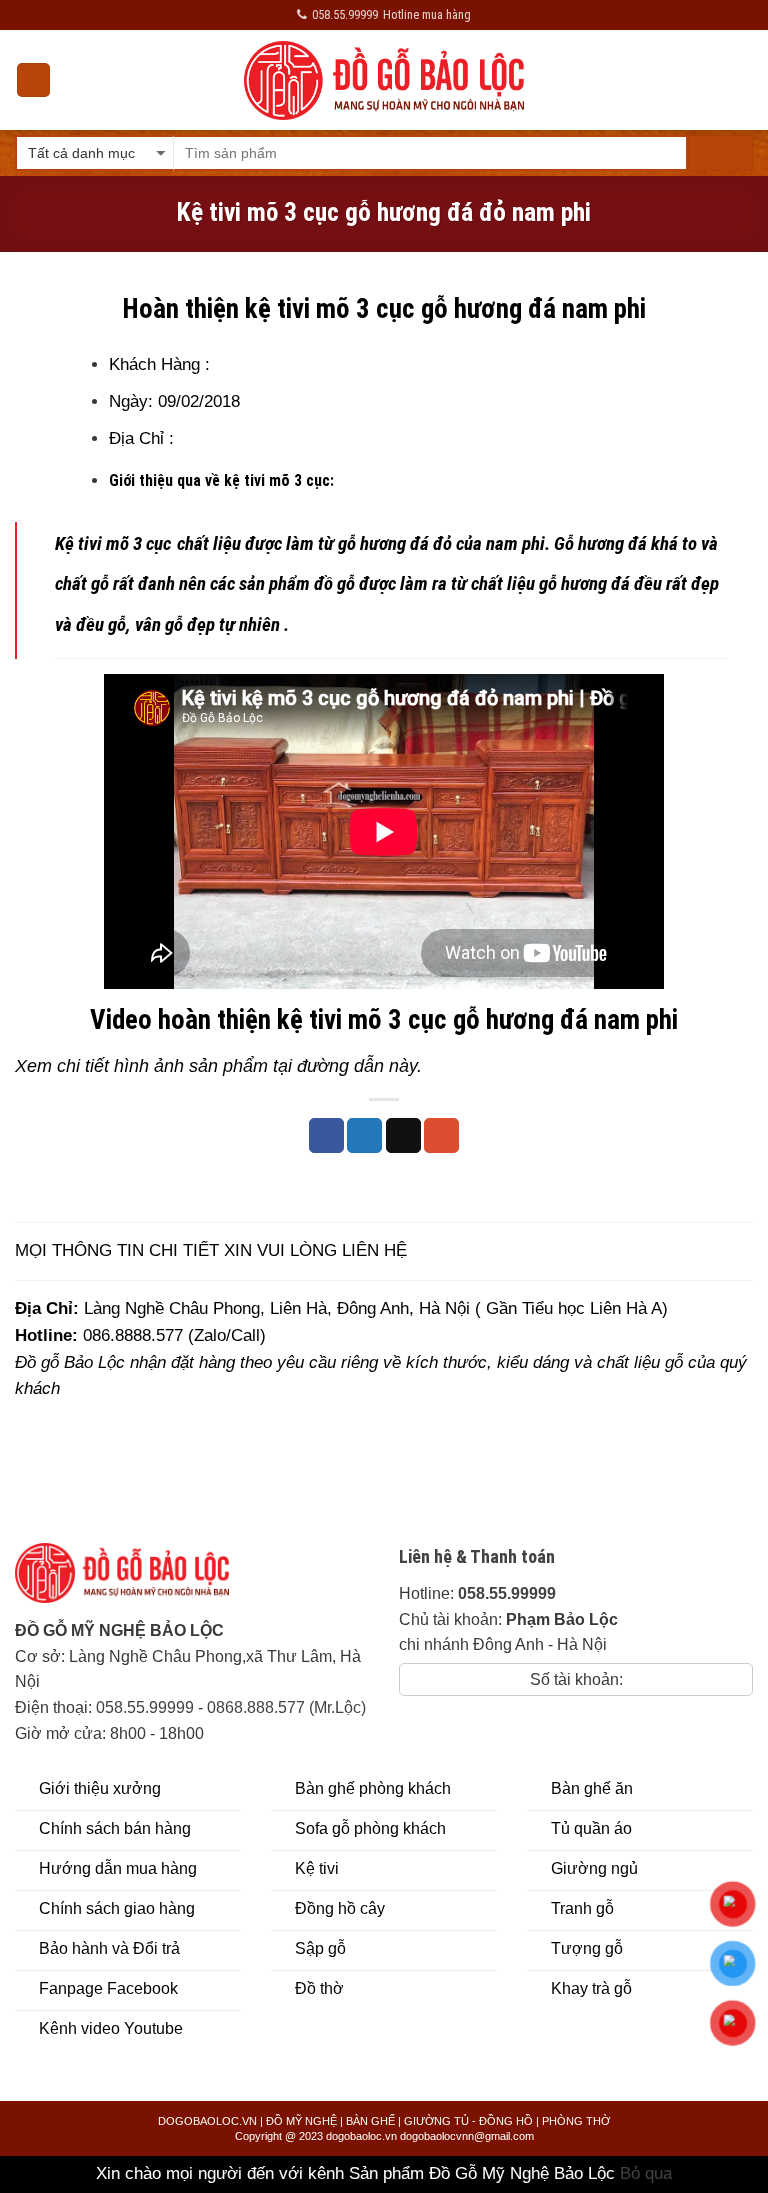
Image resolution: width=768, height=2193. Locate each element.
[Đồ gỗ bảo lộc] (137, 1580)
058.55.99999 (145, 1707)
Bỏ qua (646, 2173)
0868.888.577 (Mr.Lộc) (286, 1707)
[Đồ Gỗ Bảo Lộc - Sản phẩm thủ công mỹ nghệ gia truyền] (384, 80)
